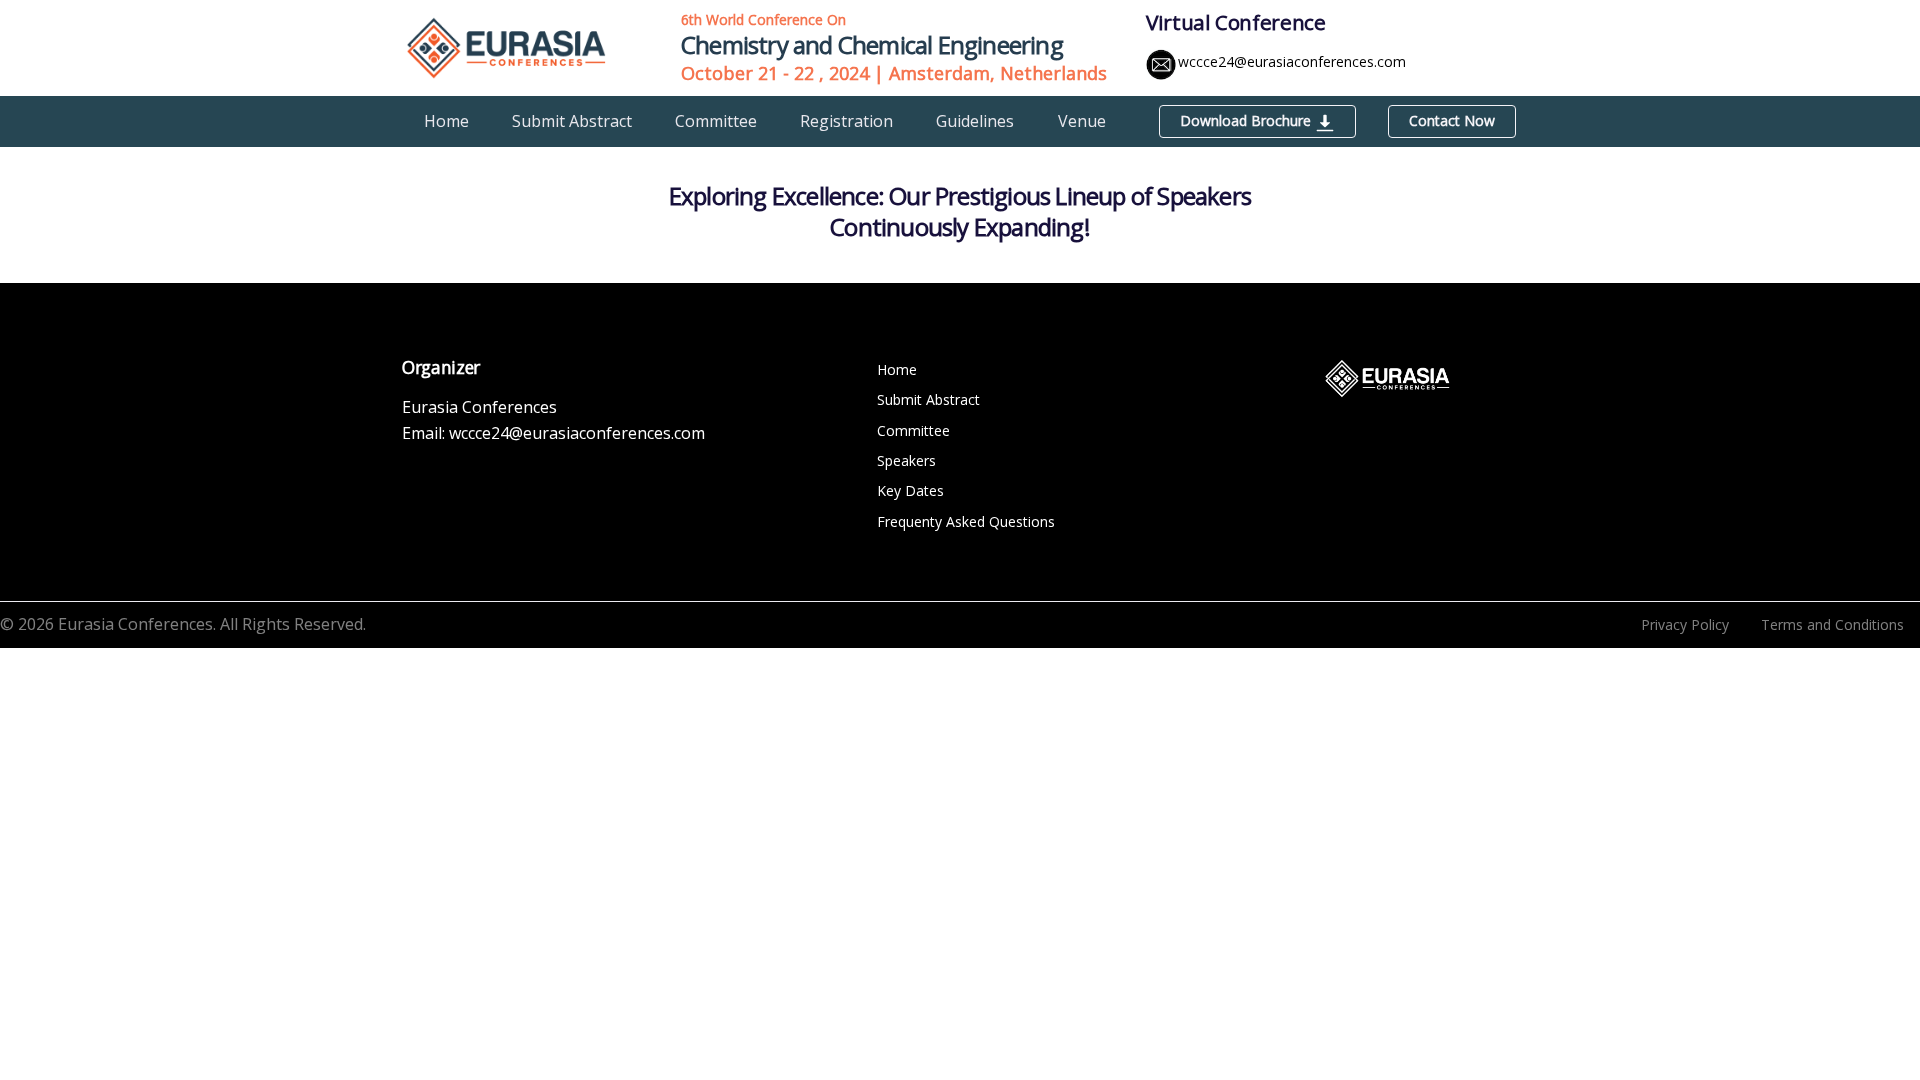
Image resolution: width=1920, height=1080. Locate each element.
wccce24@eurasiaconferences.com (1292, 61)
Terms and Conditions (1832, 624)
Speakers (906, 460)
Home (446, 121)
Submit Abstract (572, 121)
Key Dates (910, 490)
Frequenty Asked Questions (966, 521)
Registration (846, 121)
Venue (1082, 121)
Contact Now (1452, 120)
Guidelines (975, 121)
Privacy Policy (1685, 624)
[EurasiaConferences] (506, 46)
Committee (716, 121)
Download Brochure (1247, 120)
